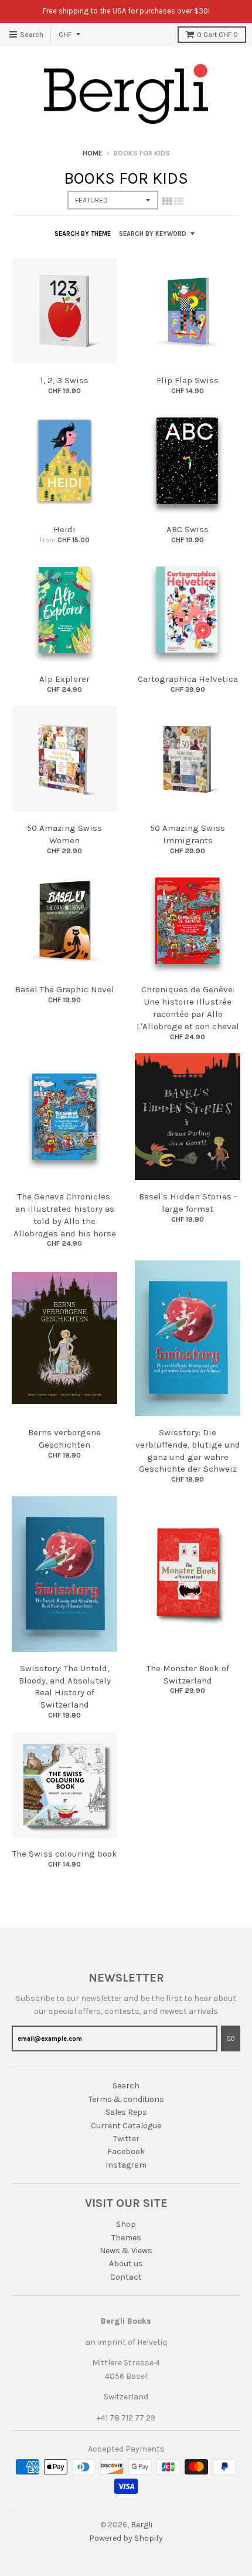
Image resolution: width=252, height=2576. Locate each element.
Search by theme (83, 234)
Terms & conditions (126, 2099)
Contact (126, 2277)
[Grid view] (167, 201)
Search (126, 2086)
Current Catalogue (126, 2126)
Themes (126, 2238)
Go (231, 2039)
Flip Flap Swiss (188, 380)
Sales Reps (126, 2112)
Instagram (126, 2165)
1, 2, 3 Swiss (64, 380)
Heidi (64, 529)
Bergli (142, 2525)
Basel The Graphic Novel (65, 989)
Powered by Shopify (126, 2538)
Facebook (126, 2151)
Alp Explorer (64, 679)
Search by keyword (153, 234)
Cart (217, 35)
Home (93, 153)
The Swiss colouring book (65, 1854)
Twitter (126, 2139)
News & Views (126, 2251)
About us (126, 2264)
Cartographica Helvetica (188, 679)
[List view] (179, 201)
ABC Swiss (188, 529)
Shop (126, 2224)
